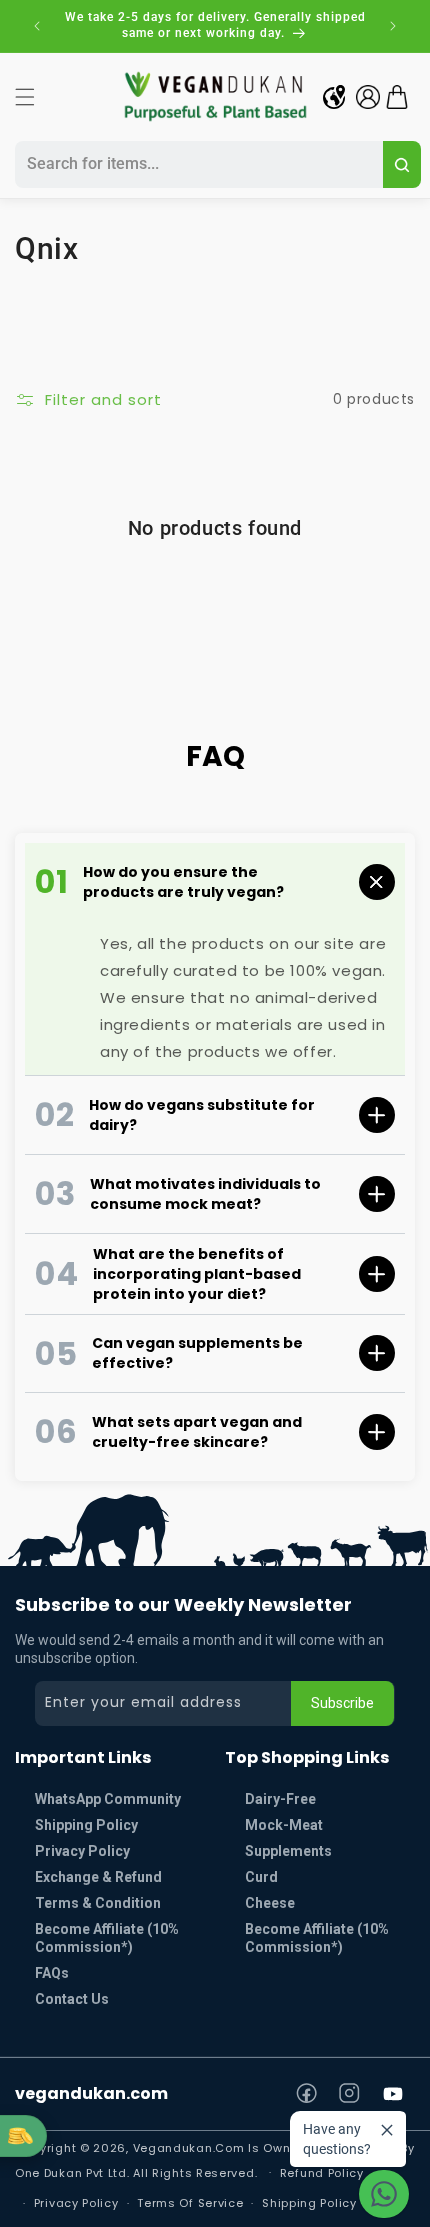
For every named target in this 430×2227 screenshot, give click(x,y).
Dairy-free (280, 1799)
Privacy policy (76, 2203)
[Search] (402, 164)
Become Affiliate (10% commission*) (107, 1938)
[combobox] (196, 164)
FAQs (52, 1973)
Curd (261, 1877)
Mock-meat (284, 1825)
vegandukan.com (91, 2093)
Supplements (288, 1851)
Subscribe (342, 1703)
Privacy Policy (82, 1851)
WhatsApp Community (108, 1799)
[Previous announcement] (37, 26)
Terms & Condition (98, 1903)
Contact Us (72, 1999)
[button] (25, 97)
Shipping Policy (86, 1825)
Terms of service (190, 2203)
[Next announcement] (393, 26)
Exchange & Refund (98, 1877)
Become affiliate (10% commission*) (317, 1938)
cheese (270, 1903)
